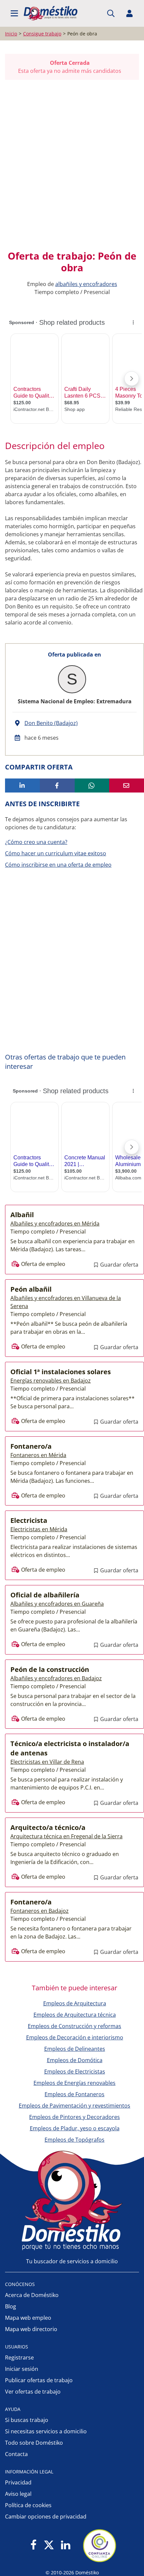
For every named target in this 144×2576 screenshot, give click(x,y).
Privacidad (18, 2482)
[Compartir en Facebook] (57, 785)
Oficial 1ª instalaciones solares (61, 1372)
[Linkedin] (65, 2545)
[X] (49, 2545)
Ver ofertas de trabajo (33, 2392)
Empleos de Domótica (75, 2060)
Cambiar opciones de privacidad (46, 2517)
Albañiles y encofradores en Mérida (55, 1224)
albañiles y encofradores (86, 284)
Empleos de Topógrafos (75, 2140)
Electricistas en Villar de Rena (47, 1762)
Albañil (22, 1215)
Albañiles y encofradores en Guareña (57, 1604)
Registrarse (19, 2357)
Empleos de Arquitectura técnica (75, 2015)
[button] (14, 13)
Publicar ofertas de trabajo (39, 2380)
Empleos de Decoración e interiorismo (75, 2037)
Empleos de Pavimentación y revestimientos (75, 2106)
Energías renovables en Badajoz (51, 1381)
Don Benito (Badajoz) (51, 723)
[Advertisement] (72, 165)
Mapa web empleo (28, 2318)
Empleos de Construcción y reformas (75, 2026)
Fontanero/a (31, 1446)
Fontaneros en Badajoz (40, 1911)
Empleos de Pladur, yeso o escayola (75, 2128)
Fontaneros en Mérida (38, 1455)
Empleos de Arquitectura (75, 2003)
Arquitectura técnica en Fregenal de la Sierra (66, 1836)
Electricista (29, 1520)
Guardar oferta (119, 1265)
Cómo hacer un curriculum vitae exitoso (56, 853)
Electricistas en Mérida (39, 1529)
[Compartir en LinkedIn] (22, 785)
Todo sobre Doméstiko (34, 2443)
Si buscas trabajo (27, 2420)
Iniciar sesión (22, 2369)
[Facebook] (34, 2545)
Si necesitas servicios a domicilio (46, 2431)
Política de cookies (28, 2505)
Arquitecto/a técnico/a (48, 1827)
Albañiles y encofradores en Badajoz (56, 1678)
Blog (11, 2306)
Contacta (16, 2454)
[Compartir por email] (127, 785)
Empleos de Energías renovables (75, 2083)
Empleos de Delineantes (75, 2049)
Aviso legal (18, 2494)
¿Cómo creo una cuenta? (36, 842)
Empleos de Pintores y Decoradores (75, 2117)
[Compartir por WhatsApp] (92, 785)
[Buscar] (111, 13)
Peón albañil (31, 1289)
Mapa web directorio (31, 2329)
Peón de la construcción (50, 1669)
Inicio (11, 34)
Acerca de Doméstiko (32, 2295)
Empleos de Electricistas (75, 2071)
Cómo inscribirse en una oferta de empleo (58, 865)
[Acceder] (130, 13)
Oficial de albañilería (45, 1595)
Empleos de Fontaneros (75, 2094)
